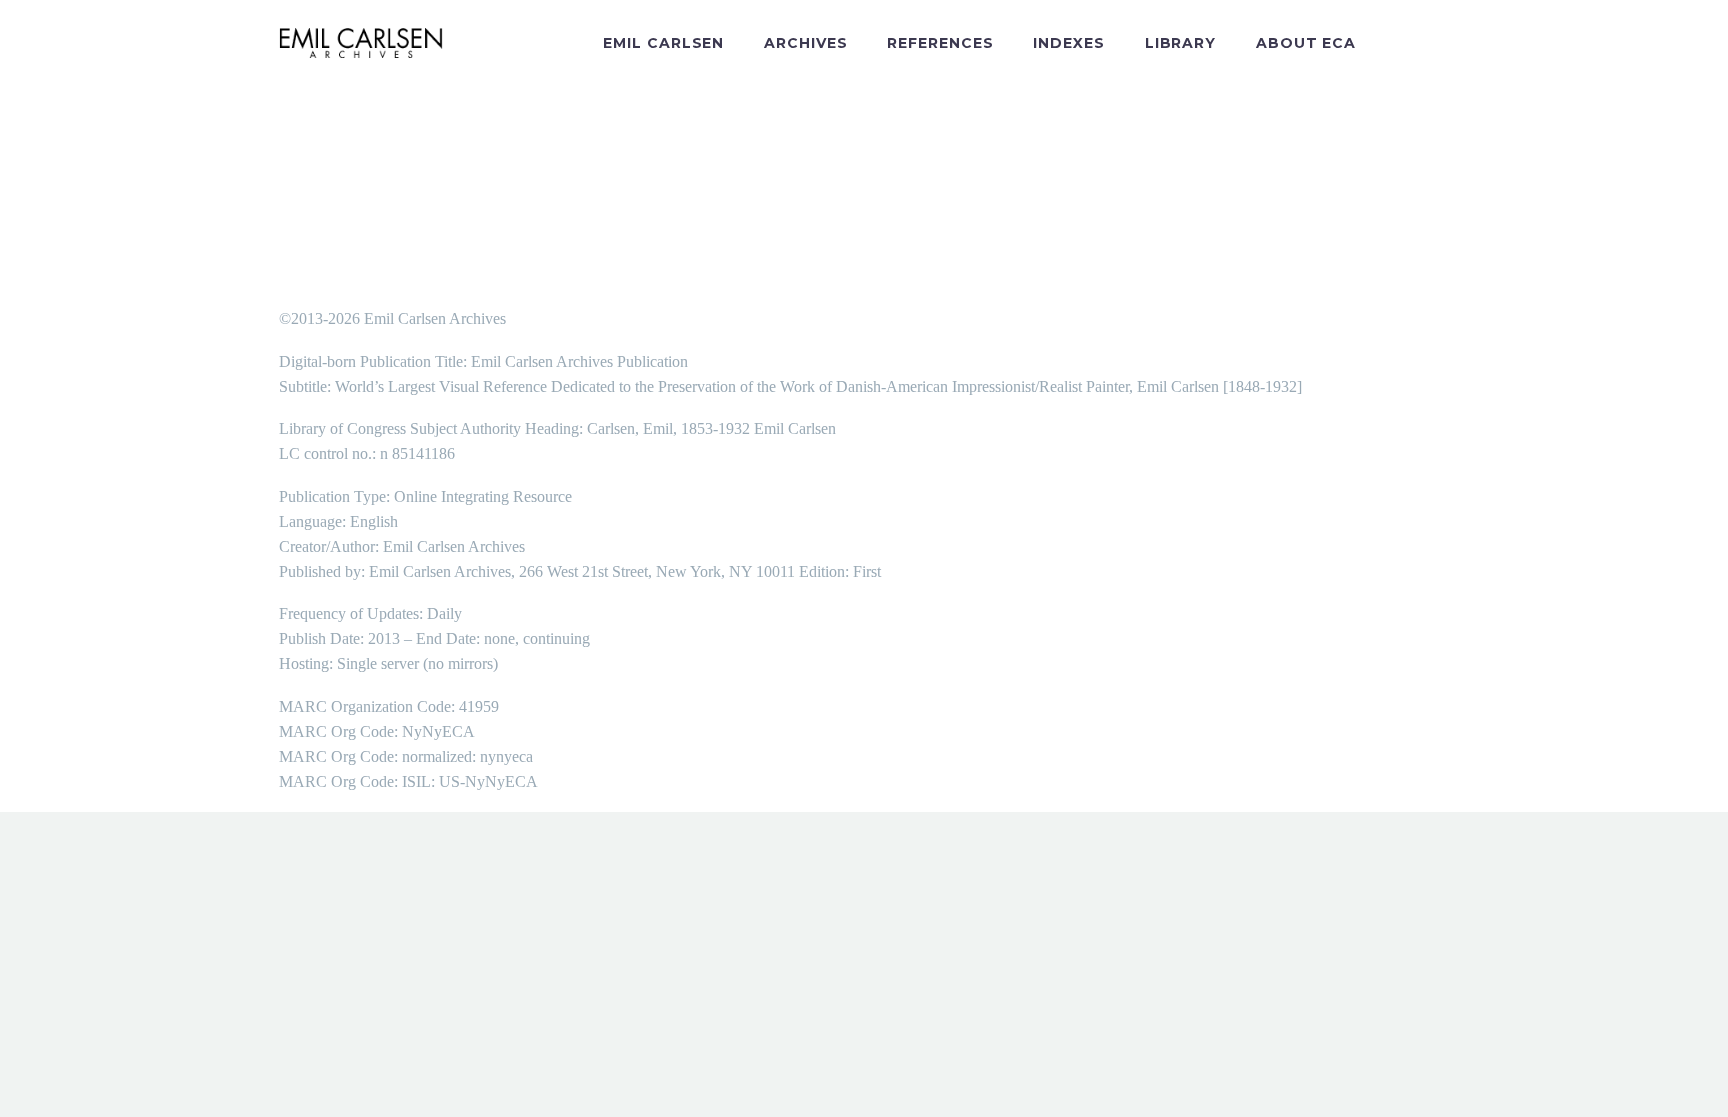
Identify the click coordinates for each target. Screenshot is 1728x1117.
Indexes (1068, 43)
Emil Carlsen (663, 43)
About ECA (1306, 43)
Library (1180, 43)
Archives (805, 43)
